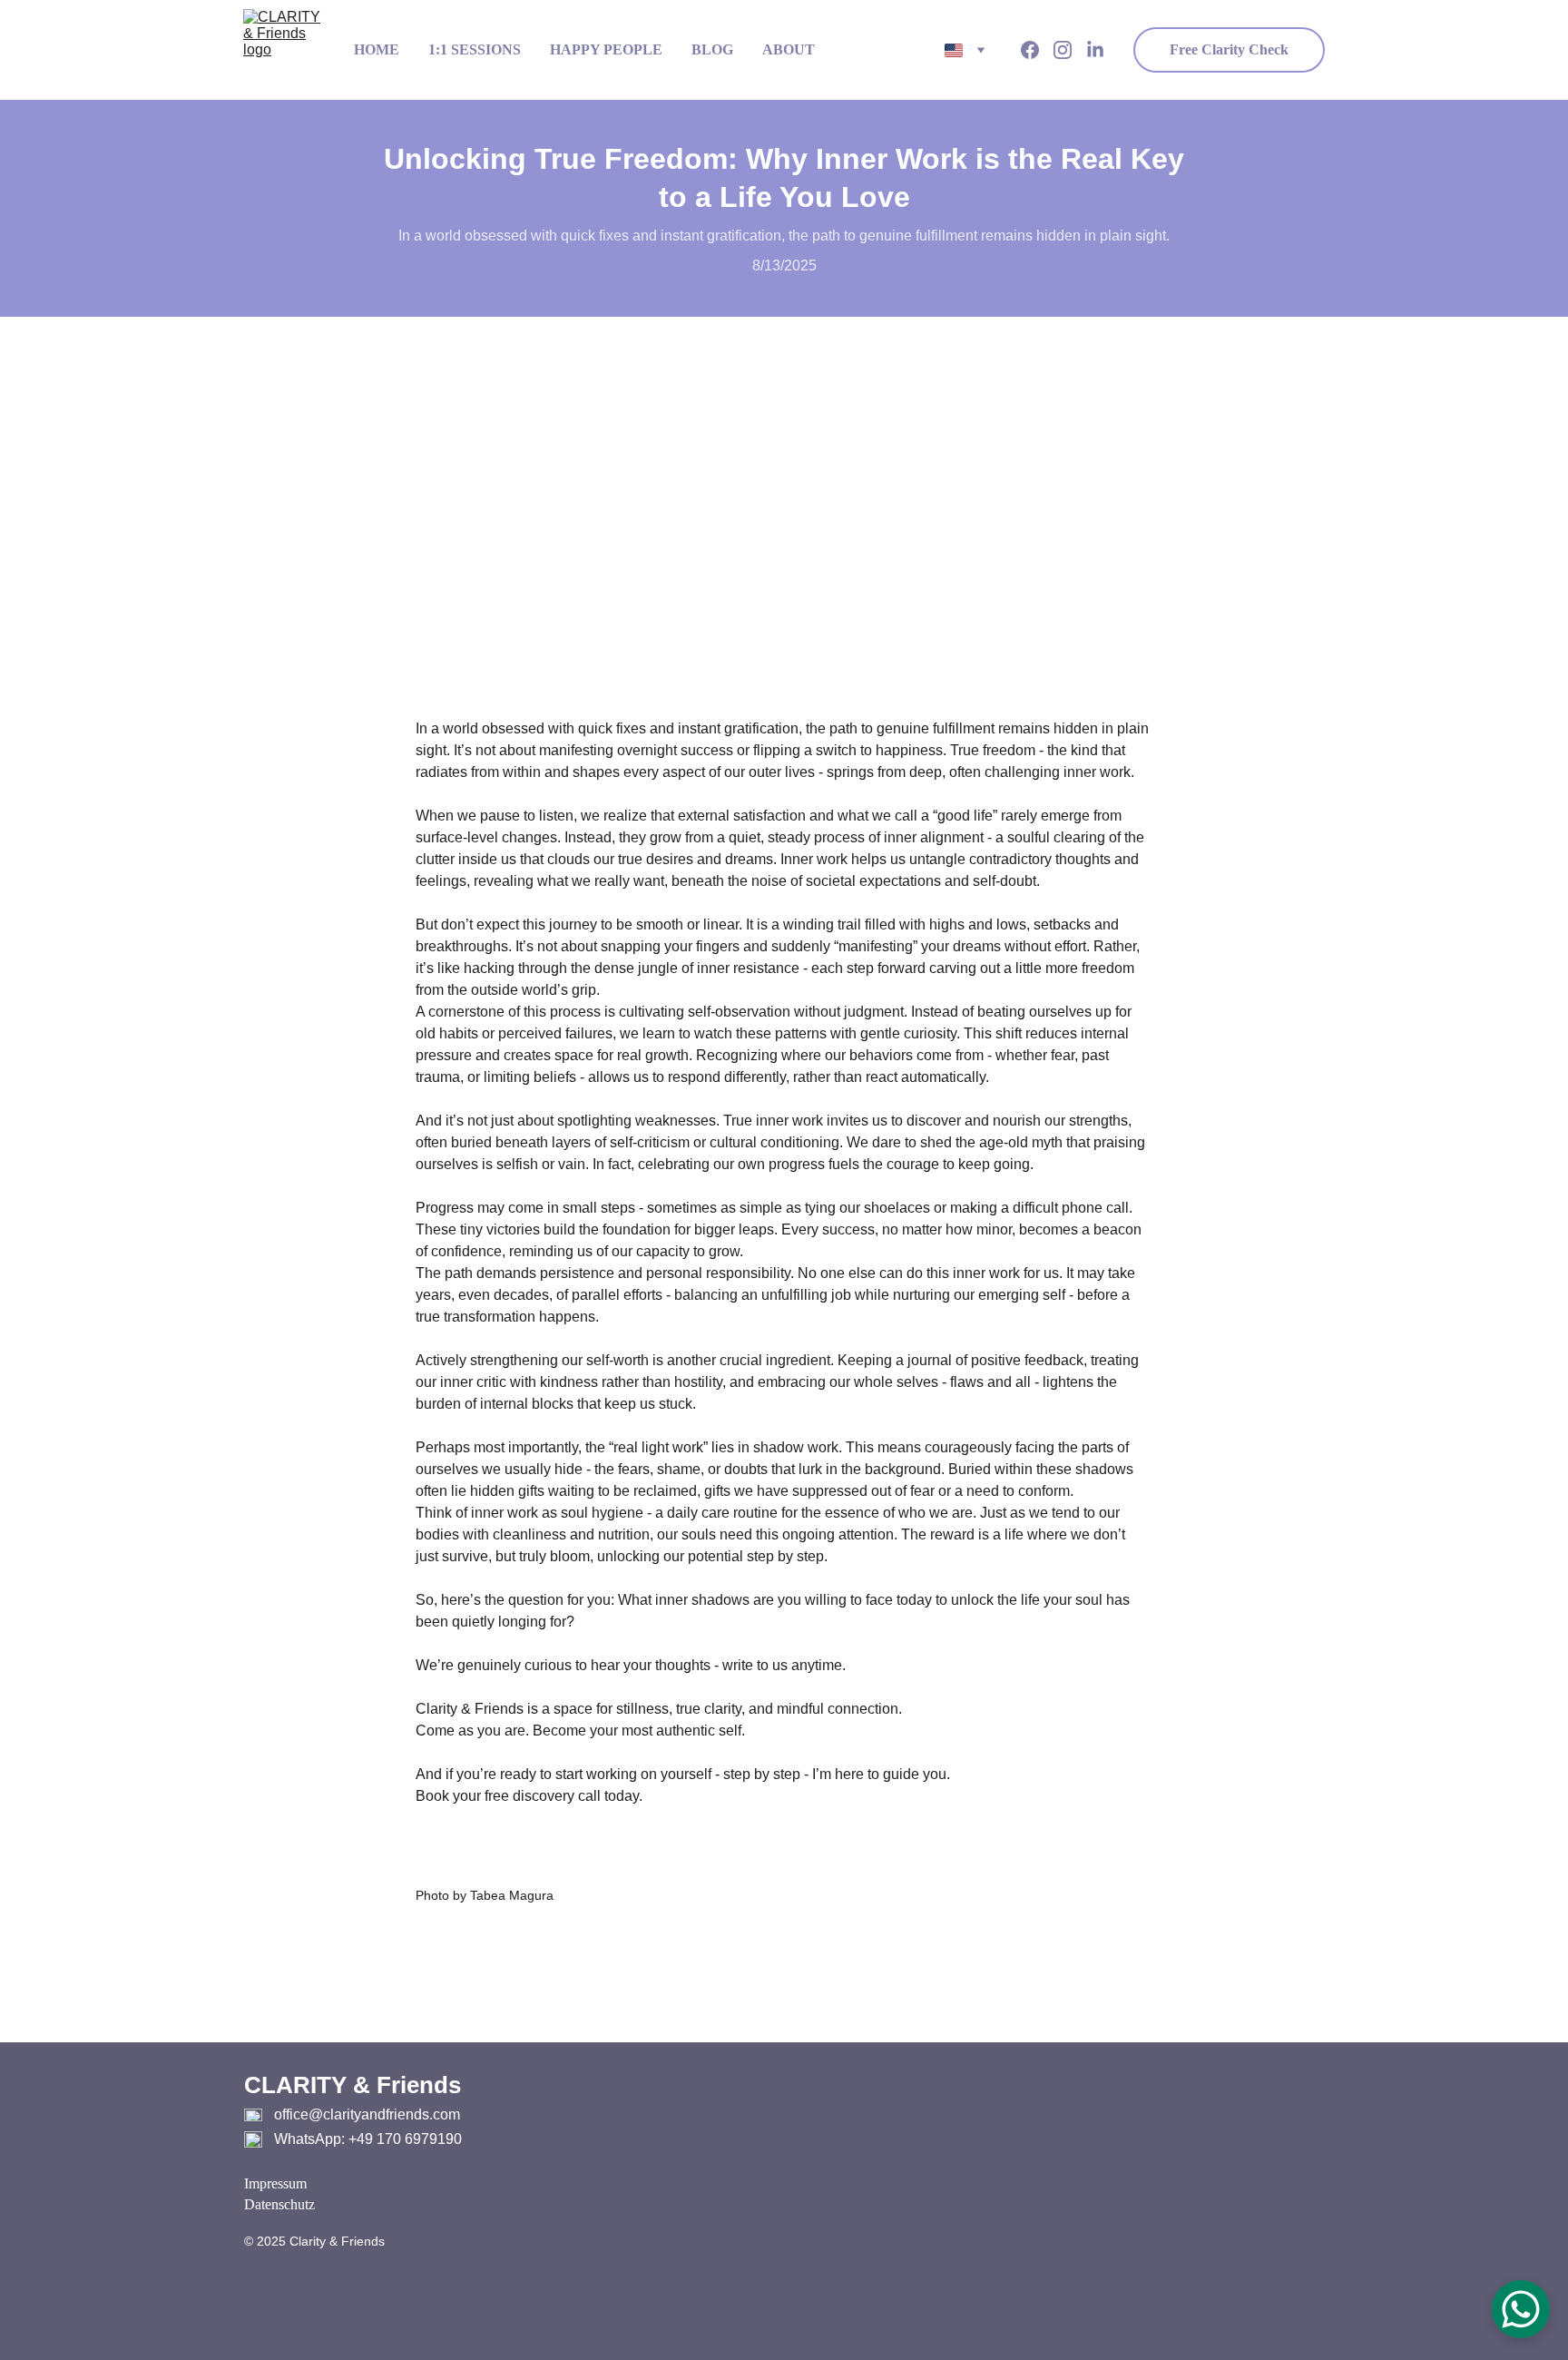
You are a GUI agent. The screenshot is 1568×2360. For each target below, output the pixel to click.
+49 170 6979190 (405, 2139)
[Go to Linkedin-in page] (1095, 50)
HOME (377, 49)
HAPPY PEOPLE (606, 49)
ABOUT (789, 49)
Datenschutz (279, 2204)
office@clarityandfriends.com (367, 2114)
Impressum (275, 2183)
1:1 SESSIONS (475, 49)
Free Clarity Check (1229, 49)
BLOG (712, 49)
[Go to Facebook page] (1037, 50)
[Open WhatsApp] (1521, 2309)
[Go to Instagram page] (1070, 50)
